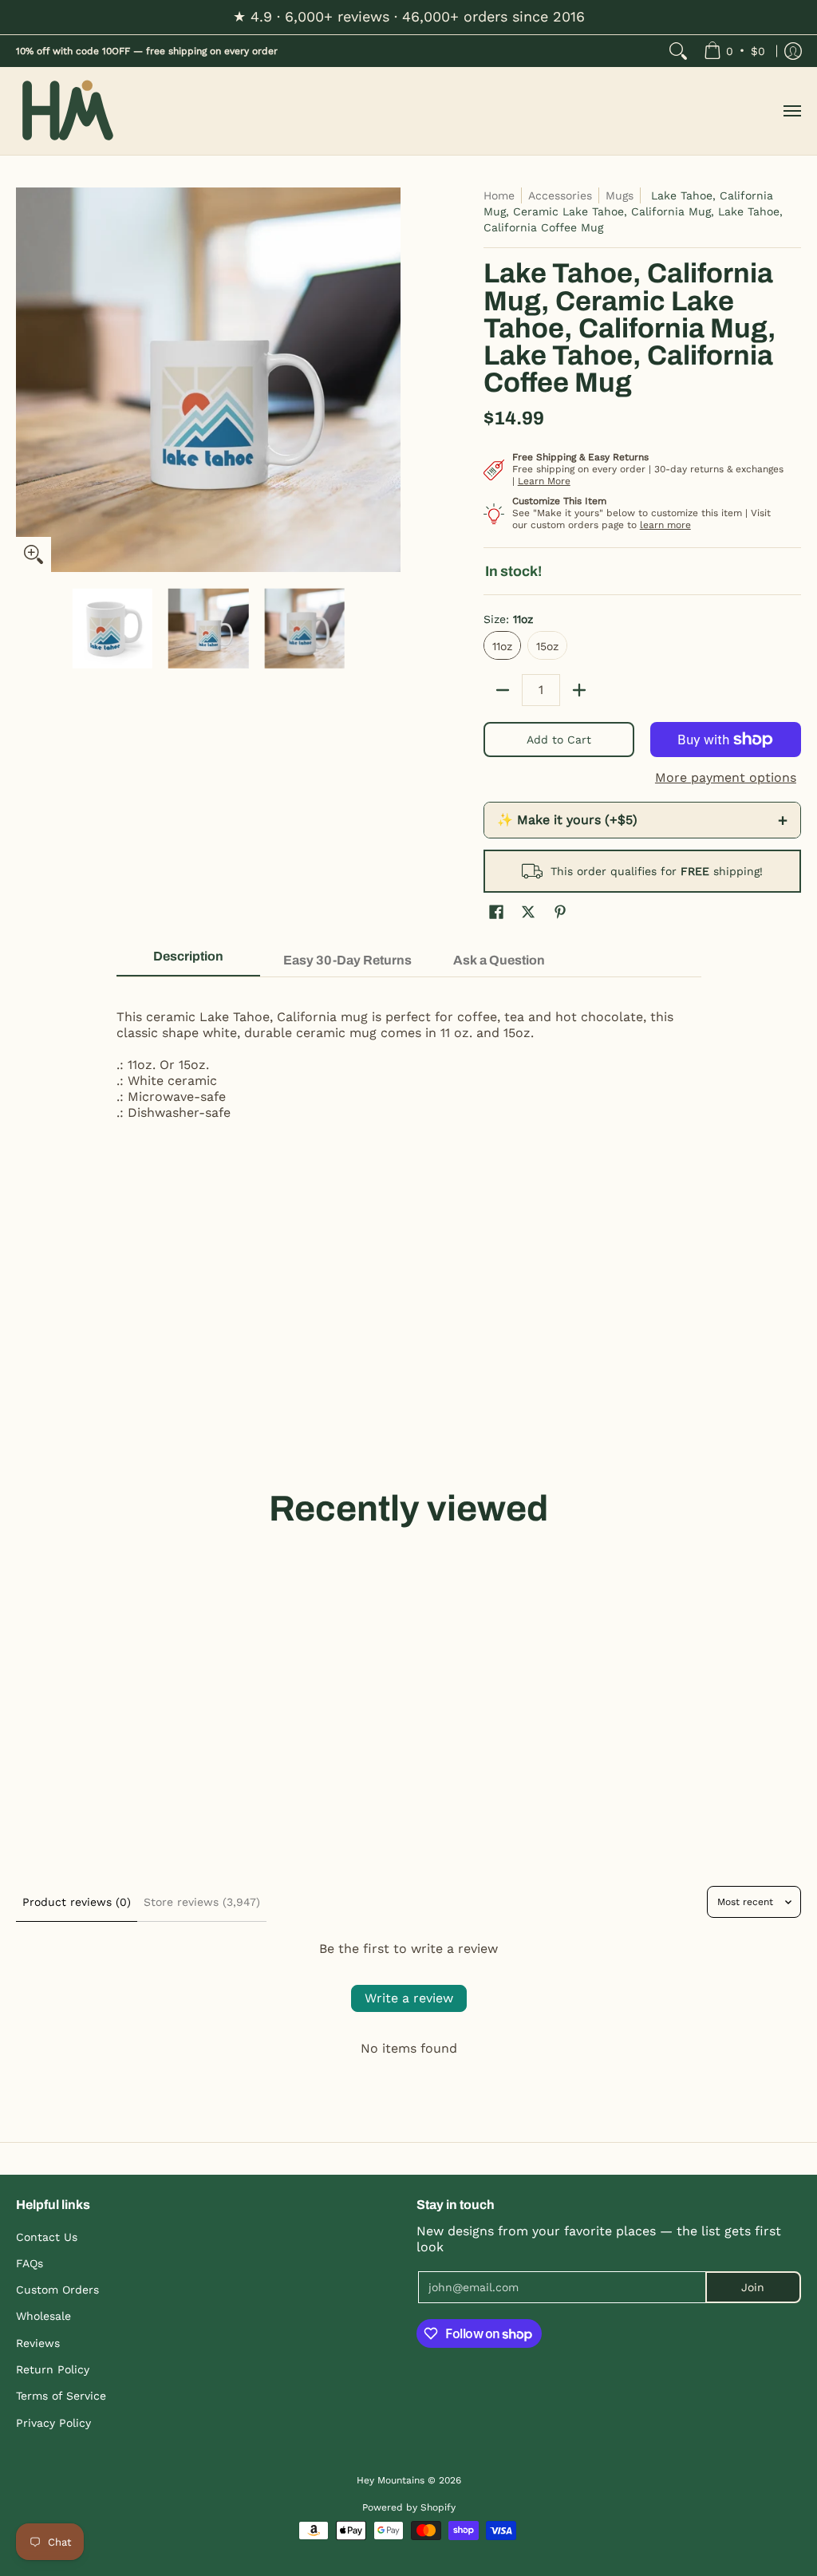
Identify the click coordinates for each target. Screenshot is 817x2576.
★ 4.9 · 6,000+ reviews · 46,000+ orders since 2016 (409, 16)
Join (753, 2287)
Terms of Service (61, 2396)
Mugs (620, 195)
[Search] (678, 51)
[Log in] (793, 51)
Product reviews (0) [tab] (77, 1902)
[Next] (389, 380)
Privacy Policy (53, 2423)
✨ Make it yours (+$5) (642, 820)
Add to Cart (559, 740)
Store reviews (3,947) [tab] (202, 1902)
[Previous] (27, 380)
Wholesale (43, 2316)
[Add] (579, 690)
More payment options (726, 777)
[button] (496, 912)
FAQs (30, 2263)
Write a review (409, 1998)
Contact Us (47, 2237)
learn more (665, 525)
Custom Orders (57, 2290)
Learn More (544, 481)
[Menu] (791, 111)
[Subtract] (503, 690)
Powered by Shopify (409, 2507)
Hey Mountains (68, 111)
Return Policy (53, 2369)
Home (499, 195)
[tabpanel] (409, 1057)
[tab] (188, 961)
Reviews (38, 2343)
